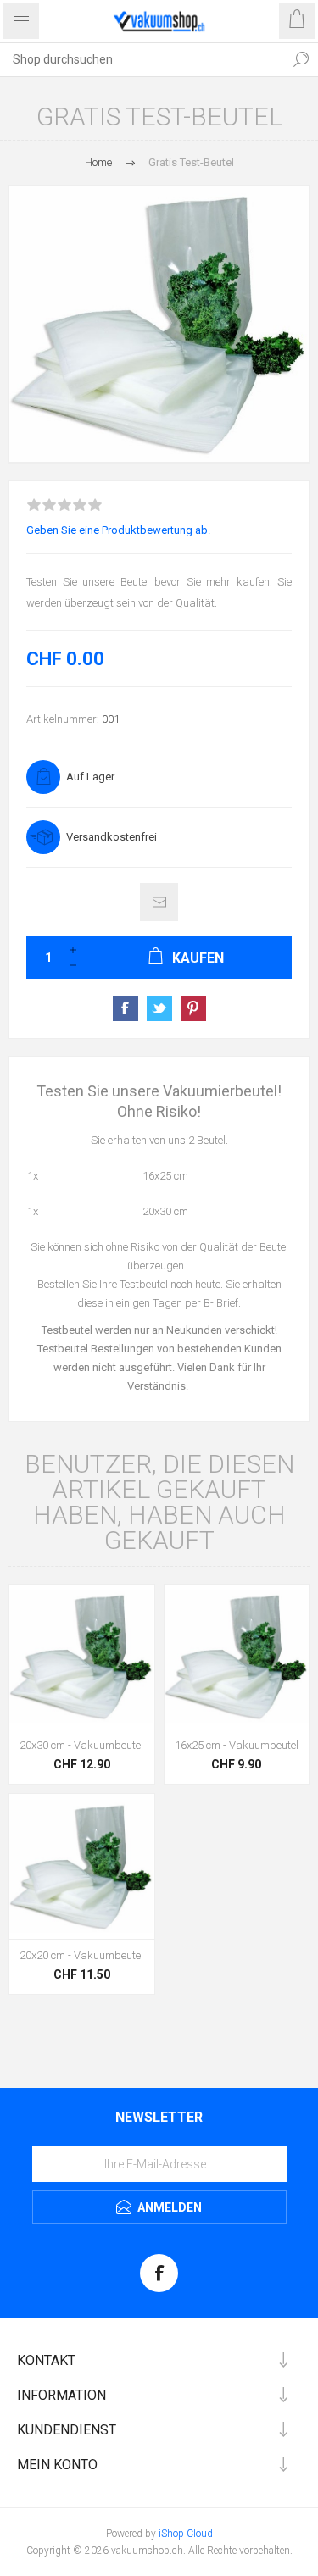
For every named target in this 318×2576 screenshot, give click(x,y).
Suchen (301, 59)
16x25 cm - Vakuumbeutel (237, 1745)
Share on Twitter (159, 1008)
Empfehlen (159, 902)
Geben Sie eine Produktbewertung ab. (118, 530)
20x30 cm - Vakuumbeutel (81, 1745)
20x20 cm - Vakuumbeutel (81, 1955)
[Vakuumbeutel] (82, 1657)
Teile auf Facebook (126, 1008)
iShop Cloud (186, 2534)
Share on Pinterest (193, 1008)
